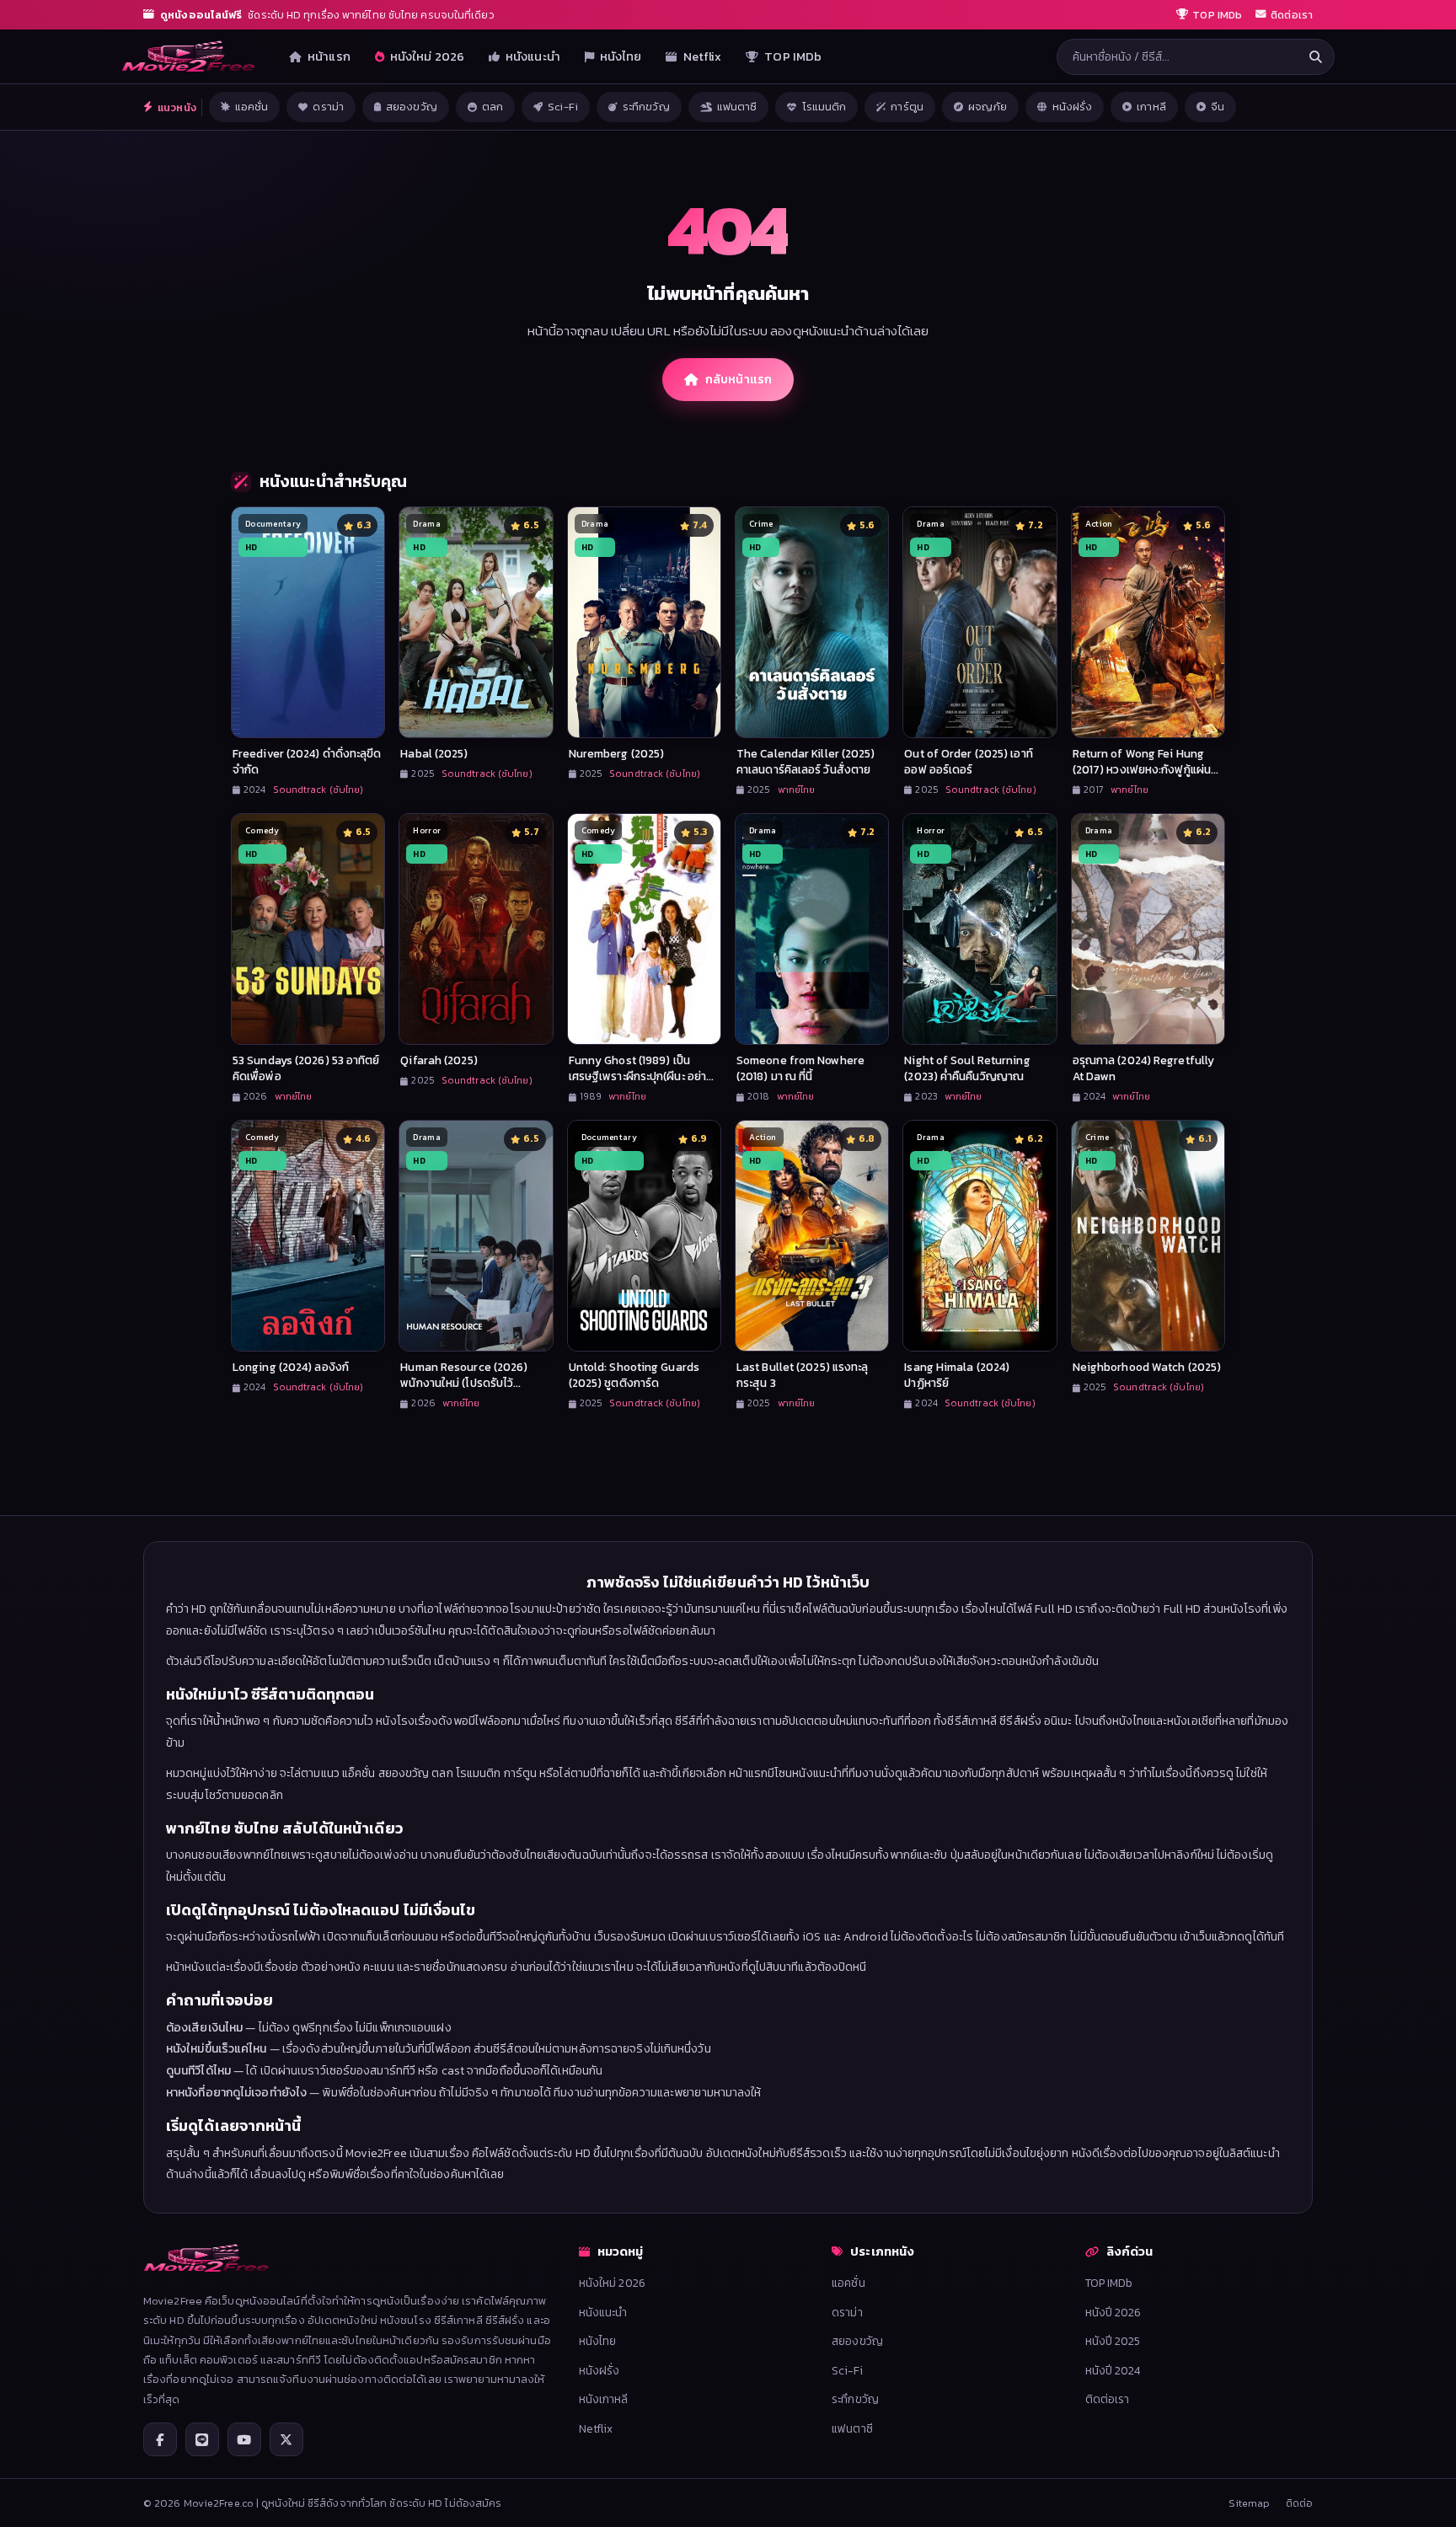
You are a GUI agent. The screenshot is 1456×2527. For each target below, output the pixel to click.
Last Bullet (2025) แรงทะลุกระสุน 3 (803, 1375)
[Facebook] (160, 2439)
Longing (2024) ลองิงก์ (291, 1367)
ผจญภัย (988, 107)
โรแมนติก (824, 107)
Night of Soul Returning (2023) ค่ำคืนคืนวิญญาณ (967, 1068)
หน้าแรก (329, 56)
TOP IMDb (793, 56)
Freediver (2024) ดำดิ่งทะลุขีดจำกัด (307, 761)
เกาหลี (1151, 107)
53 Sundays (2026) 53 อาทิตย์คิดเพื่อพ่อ (306, 1068)
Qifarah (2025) (439, 1060)
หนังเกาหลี (604, 2399)
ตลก (492, 107)
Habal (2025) (434, 753)
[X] (286, 2439)
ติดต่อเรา (1108, 2399)
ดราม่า (328, 107)
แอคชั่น (252, 107)
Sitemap (1250, 2503)
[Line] (202, 2439)
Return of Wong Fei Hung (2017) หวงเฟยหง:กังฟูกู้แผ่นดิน (1142, 769)
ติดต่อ (1299, 2503)
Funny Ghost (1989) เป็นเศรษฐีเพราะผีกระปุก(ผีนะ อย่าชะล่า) (637, 1076)
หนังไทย (621, 56)
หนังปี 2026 (1113, 2312)
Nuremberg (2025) (617, 753)
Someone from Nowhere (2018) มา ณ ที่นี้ (800, 1068)
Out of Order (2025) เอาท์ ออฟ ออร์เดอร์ (968, 761)
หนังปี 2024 (1113, 2370)
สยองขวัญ (412, 107)
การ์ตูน (907, 107)
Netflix (703, 56)
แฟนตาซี (737, 107)
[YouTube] (244, 2439)
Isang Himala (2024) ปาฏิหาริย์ (957, 1375)
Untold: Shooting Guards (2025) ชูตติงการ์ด (634, 1375)
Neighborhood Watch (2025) (1147, 1367)
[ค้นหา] (1315, 57)
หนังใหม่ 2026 (427, 56)
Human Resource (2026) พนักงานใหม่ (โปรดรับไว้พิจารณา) (464, 1383)
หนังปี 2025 (1113, 2341)
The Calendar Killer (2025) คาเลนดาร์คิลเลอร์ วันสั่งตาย (806, 761)
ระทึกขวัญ (646, 107)
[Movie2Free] (189, 56)
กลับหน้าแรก (739, 379)
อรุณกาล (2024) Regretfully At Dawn (1144, 1068)
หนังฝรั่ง (1073, 107)
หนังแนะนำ (533, 56)
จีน (1218, 107)
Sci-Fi (563, 107)
